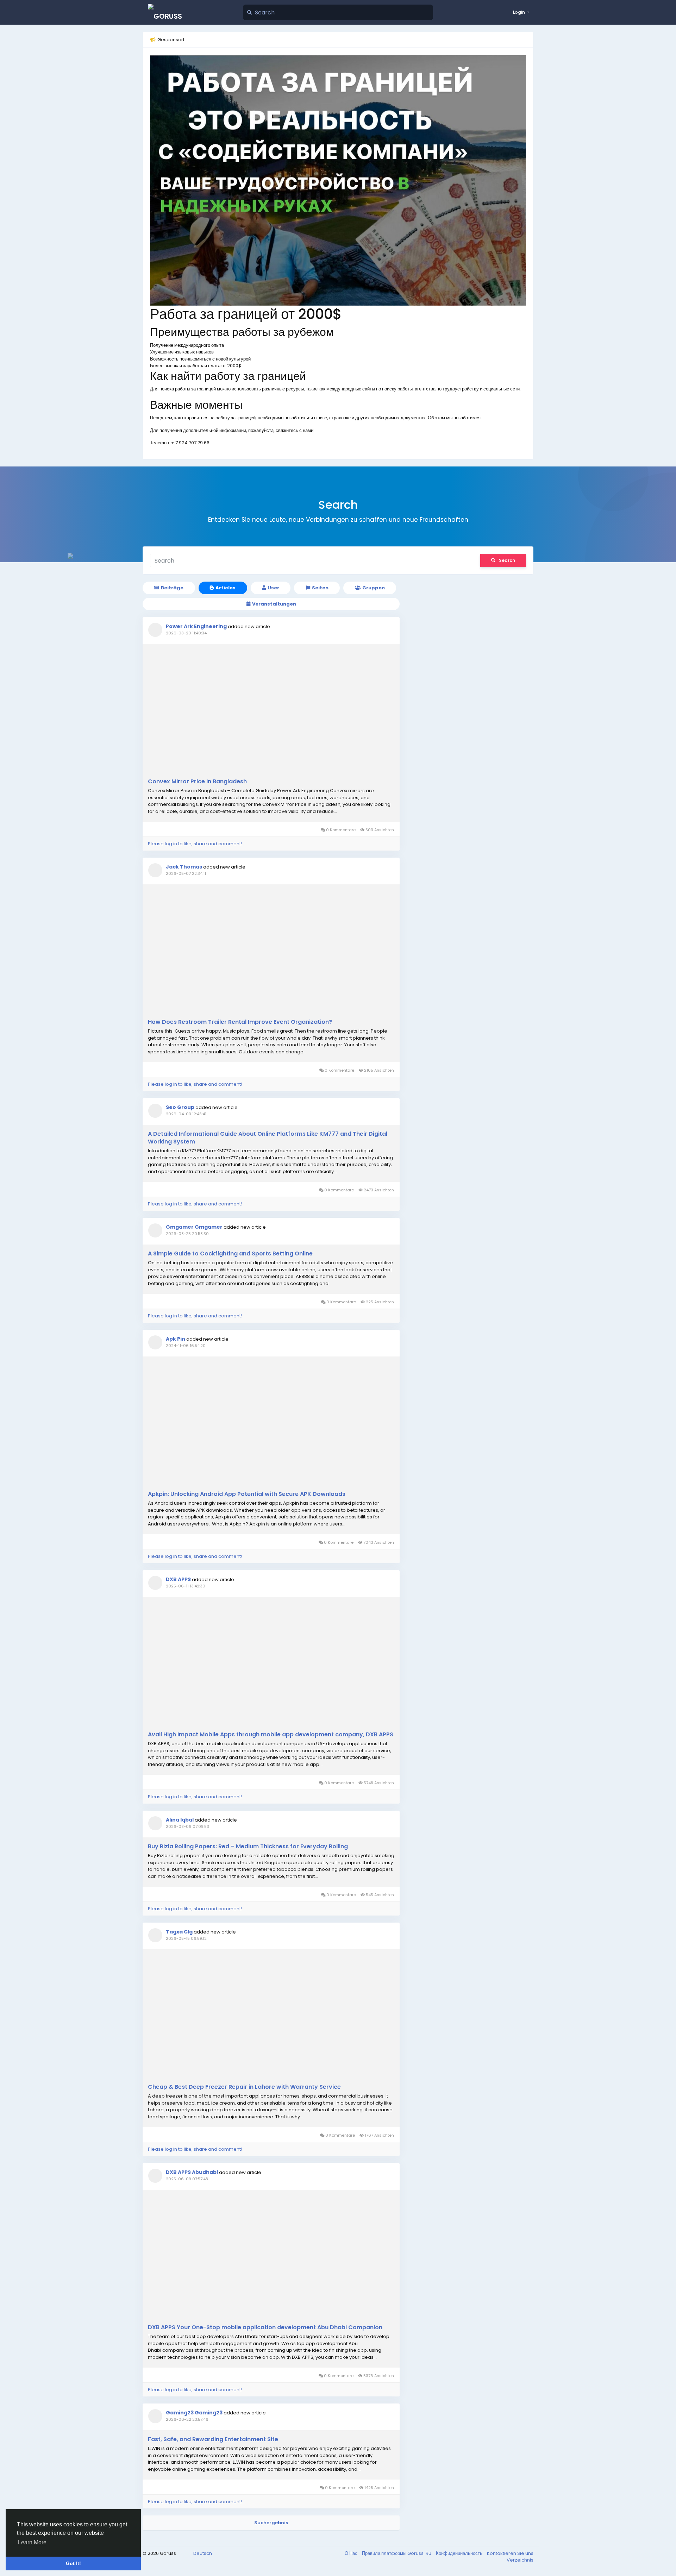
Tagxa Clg (179, 1932)
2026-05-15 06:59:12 (186, 1938)
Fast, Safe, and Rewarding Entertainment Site (213, 2439)
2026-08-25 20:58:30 (187, 1234)
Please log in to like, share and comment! (195, 844)
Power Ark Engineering (196, 626)
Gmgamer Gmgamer (194, 1227)
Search (507, 560)
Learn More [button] (32, 2542)
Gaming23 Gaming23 (194, 2413)
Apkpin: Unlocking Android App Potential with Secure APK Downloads (247, 1494)
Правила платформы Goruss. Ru (397, 2553)
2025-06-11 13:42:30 (186, 1586)
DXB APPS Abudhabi (192, 2172)
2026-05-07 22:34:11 (186, 873)
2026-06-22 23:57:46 (187, 2419)
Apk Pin (176, 1339)
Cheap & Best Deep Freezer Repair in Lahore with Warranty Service (244, 2087)
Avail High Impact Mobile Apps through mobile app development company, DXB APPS (271, 1735)
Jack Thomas (184, 867)
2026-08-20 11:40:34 (186, 633)
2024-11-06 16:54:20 (186, 1346)
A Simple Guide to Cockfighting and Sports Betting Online (230, 1254)
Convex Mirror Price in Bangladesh (197, 782)
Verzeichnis (520, 2560)
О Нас (352, 2553)
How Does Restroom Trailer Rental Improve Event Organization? (240, 1022)
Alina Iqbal (180, 1820)
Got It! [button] (73, 2563)
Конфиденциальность (460, 2553)
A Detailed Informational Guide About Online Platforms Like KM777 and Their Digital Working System (268, 1138)
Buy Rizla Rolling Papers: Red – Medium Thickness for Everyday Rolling (248, 1847)
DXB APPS (178, 1579)
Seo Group (180, 1107)
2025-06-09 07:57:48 (187, 2179)
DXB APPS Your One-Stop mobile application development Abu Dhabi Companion (265, 2327)
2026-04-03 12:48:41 (186, 1114)
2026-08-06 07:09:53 (187, 1826)
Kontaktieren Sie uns (510, 2553)
